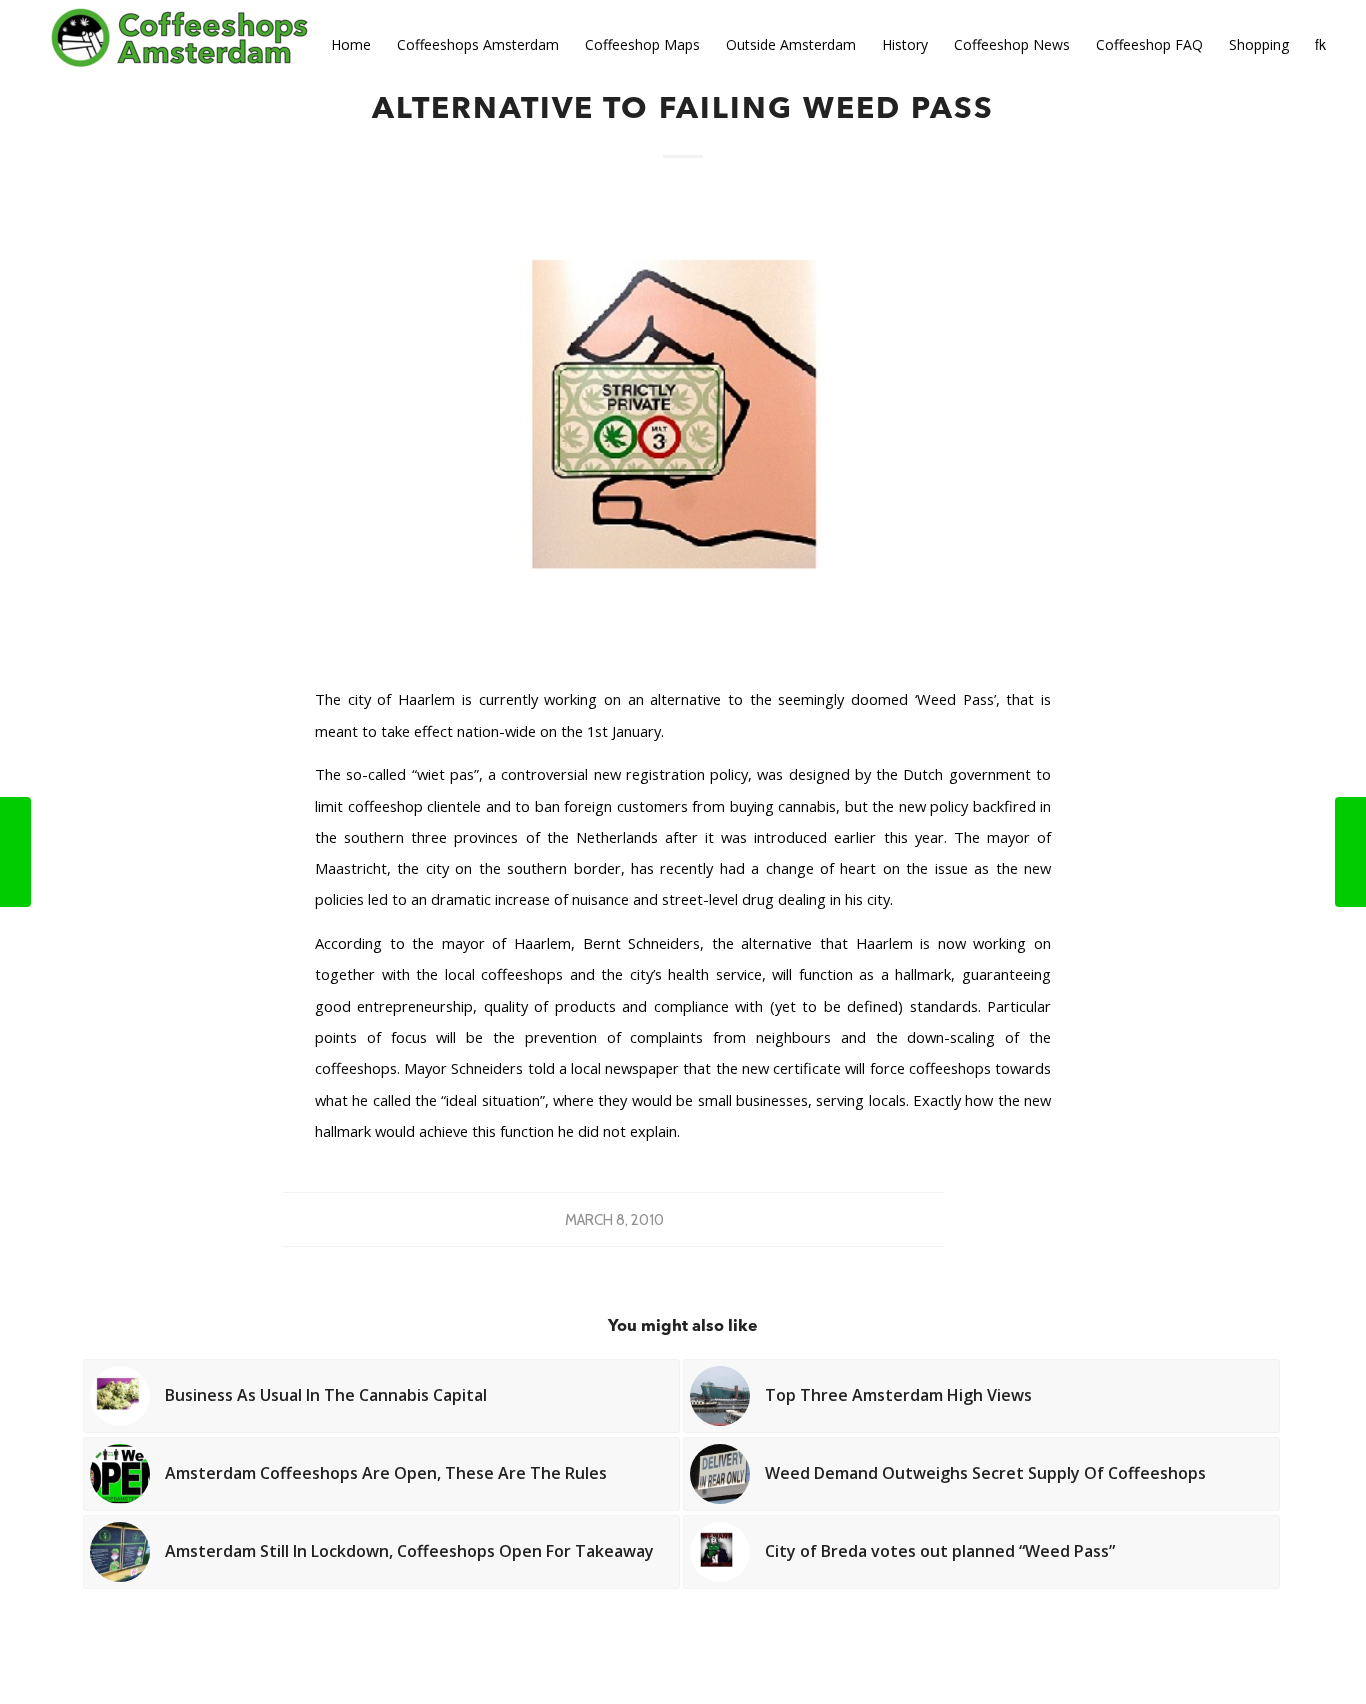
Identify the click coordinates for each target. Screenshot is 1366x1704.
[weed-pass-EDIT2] (683, 428)
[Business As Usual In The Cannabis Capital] (15, 852)
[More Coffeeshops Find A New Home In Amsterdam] (1350, 852)
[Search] (1320, 45)
